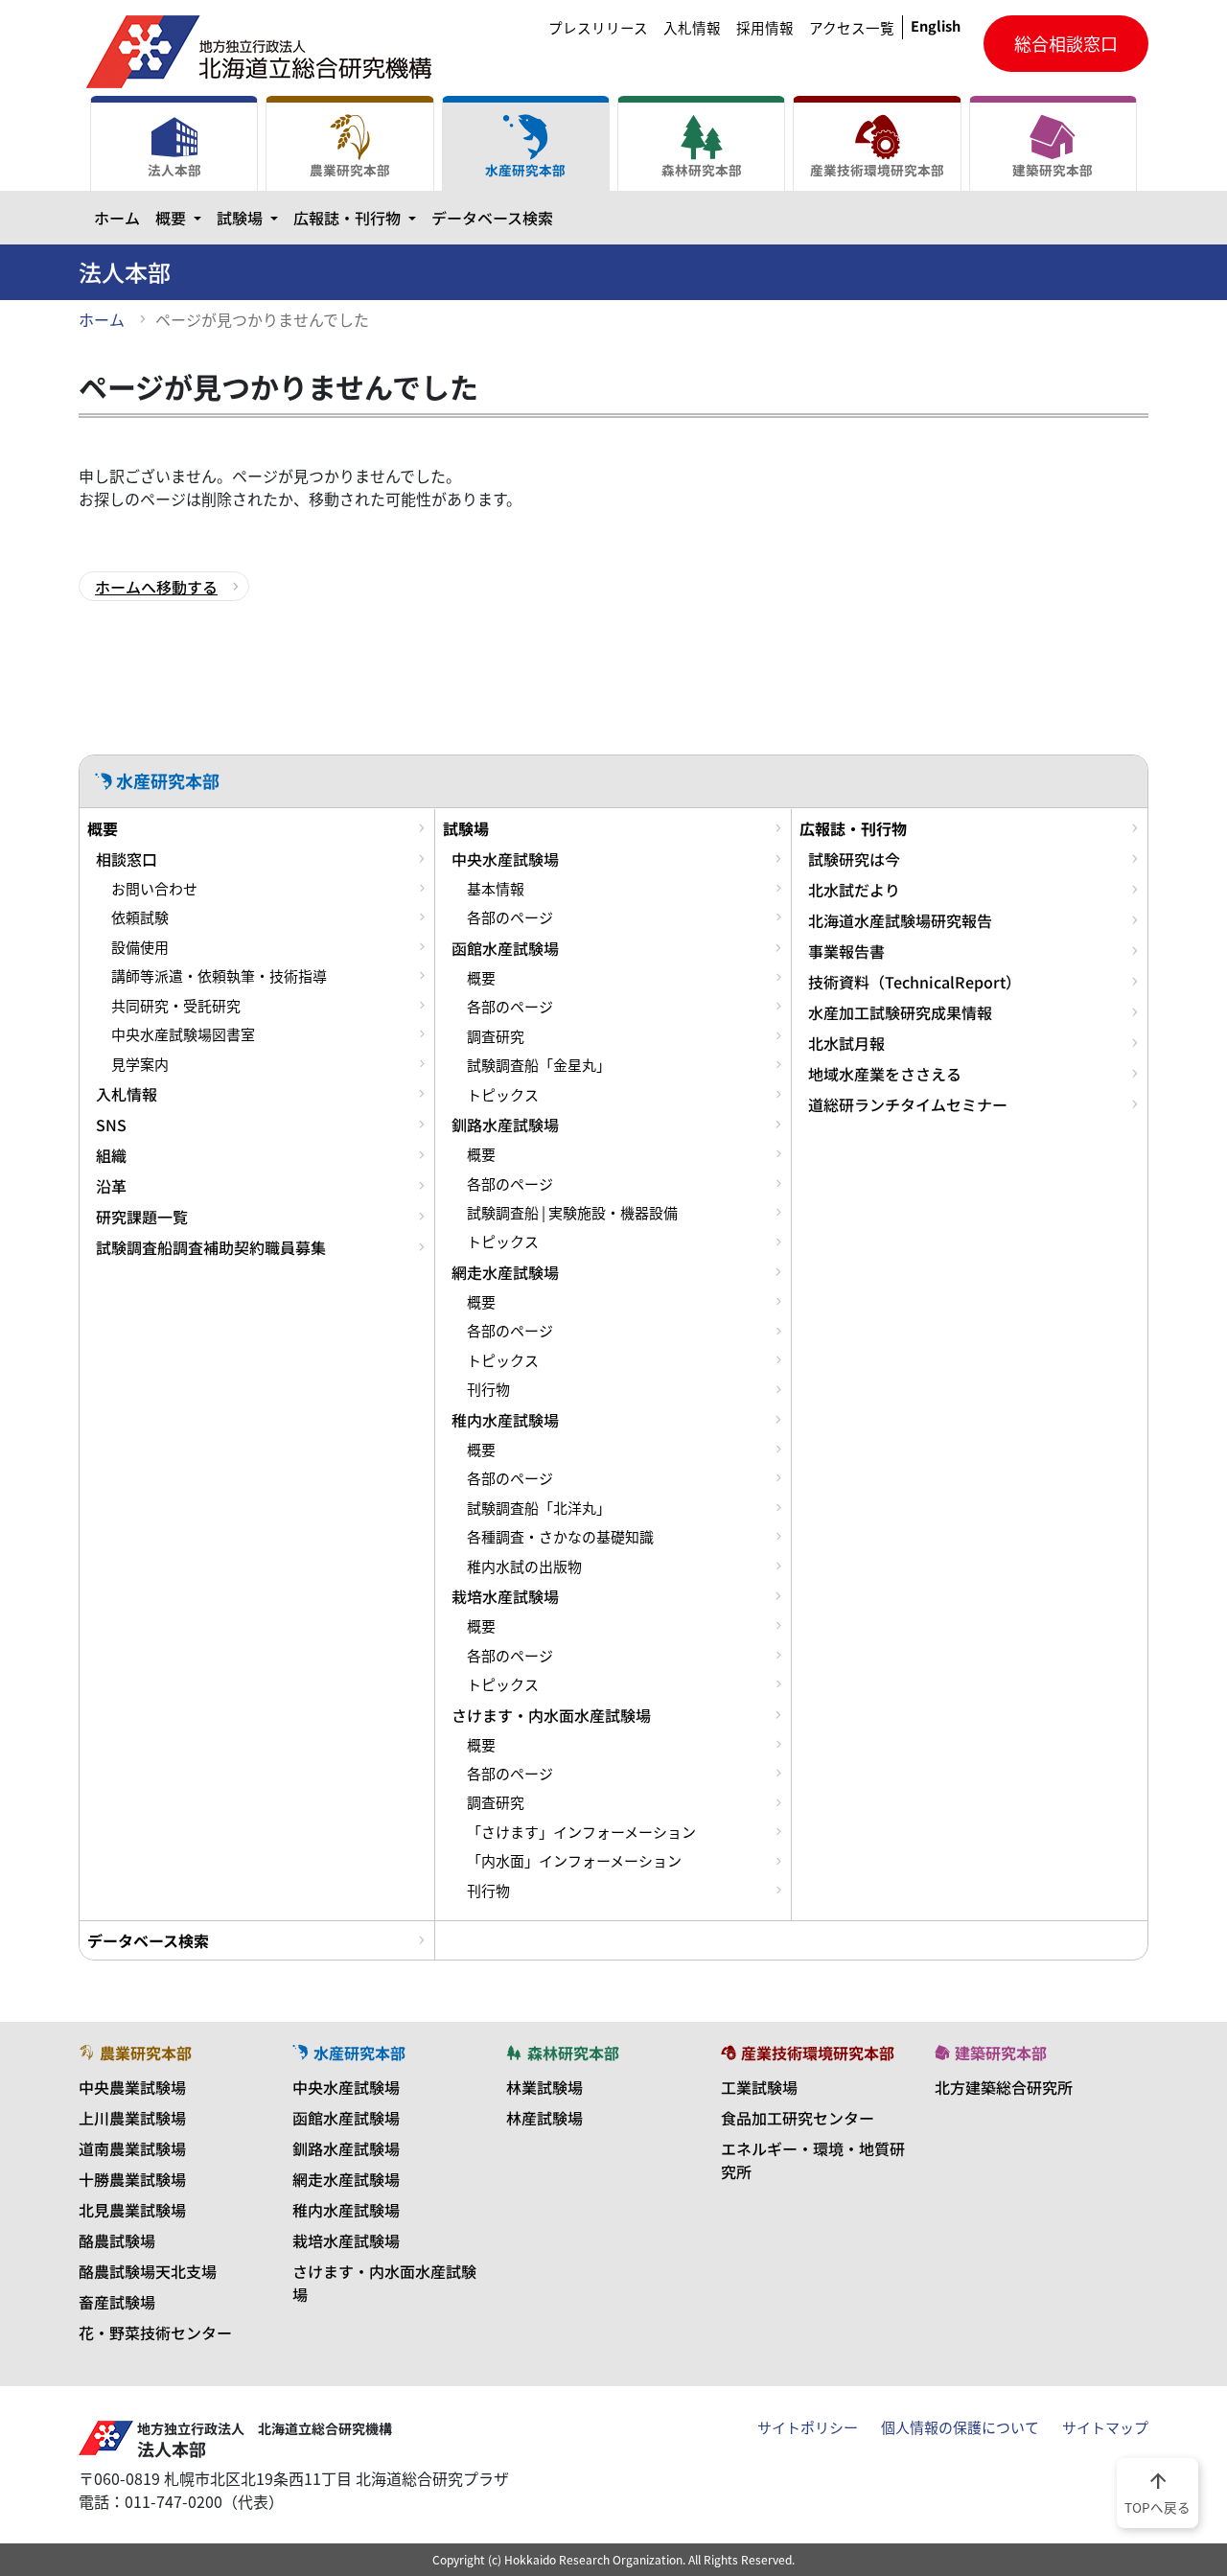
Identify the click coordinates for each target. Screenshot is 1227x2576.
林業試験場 (544, 2087)
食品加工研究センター (798, 2118)
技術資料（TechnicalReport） (914, 982)
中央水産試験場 (505, 859)
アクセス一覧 (852, 28)
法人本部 (174, 170)
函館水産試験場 (505, 948)
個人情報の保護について (960, 2427)
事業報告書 (846, 951)
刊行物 (488, 1389)
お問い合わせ (154, 889)
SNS (111, 1125)
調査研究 (496, 1036)
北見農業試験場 (132, 2210)
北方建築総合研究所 (1004, 2087)
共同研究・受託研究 (176, 1006)
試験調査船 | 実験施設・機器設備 (572, 1213)
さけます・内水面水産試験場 (551, 1715)
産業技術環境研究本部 (877, 170)
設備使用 (140, 947)
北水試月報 (846, 1043)
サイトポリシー (808, 2427)
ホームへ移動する (156, 587)
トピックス (503, 1095)
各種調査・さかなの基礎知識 (560, 1537)
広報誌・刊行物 (359, 217)
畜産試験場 (117, 2302)
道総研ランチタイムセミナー (908, 1104)
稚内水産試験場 (505, 1420)
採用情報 (765, 28)
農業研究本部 (350, 170)
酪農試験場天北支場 (148, 2271)
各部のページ (510, 917)
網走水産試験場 (505, 1272)
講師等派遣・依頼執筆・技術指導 (219, 976)
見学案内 (140, 1064)
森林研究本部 (702, 170)
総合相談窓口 (1066, 44)
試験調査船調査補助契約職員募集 (211, 1247)
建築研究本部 (1053, 170)
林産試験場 (544, 2118)
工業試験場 (759, 2087)
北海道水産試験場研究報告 (900, 920)
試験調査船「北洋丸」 (539, 1508)
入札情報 (692, 28)
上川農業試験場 (132, 2118)
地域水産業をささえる (885, 1074)
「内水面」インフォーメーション (574, 1861)
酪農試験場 (117, 2240)
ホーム (117, 218)
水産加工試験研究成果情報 (900, 1012)
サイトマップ (1105, 2427)
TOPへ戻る (1158, 2492)
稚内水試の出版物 (524, 1566)
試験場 (251, 217)
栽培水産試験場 (505, 1596)
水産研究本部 (525, 170)
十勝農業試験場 (132, 2179)
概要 (182, 217)
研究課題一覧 (142, 1217)
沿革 (111, 1186)
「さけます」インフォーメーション (581, 1832)
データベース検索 (492, 218)
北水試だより (854, 890)
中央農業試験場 (132, 2087)
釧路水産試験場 (505, 1125)
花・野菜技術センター (155, 2332)
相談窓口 (127, 859)
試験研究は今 (854, 859)
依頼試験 (140, 917)
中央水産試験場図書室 (183, 1034)
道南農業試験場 (132, 2148)
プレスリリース (598, 28)
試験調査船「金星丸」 (539, 1065)
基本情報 (496, 889)
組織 (111, 1155)
